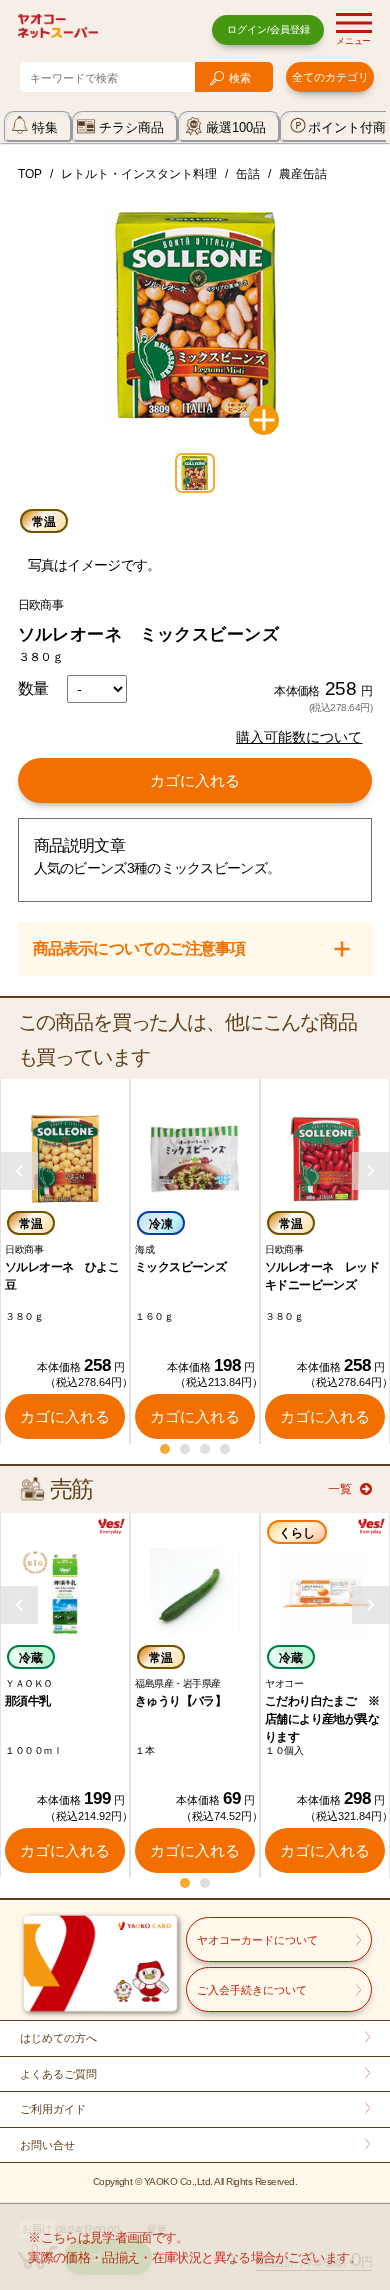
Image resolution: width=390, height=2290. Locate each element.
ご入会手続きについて (252, 1990)
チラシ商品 (131, 127)
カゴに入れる (195, 780)
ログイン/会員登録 (268, 29)
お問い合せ (47, 2145)
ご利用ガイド (53, 2109)
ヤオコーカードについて (257, 1940)
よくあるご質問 (58, 2074)
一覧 (340, 1489)
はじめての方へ (58, 2038)
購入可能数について (299, 737)
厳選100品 (236, 127)
